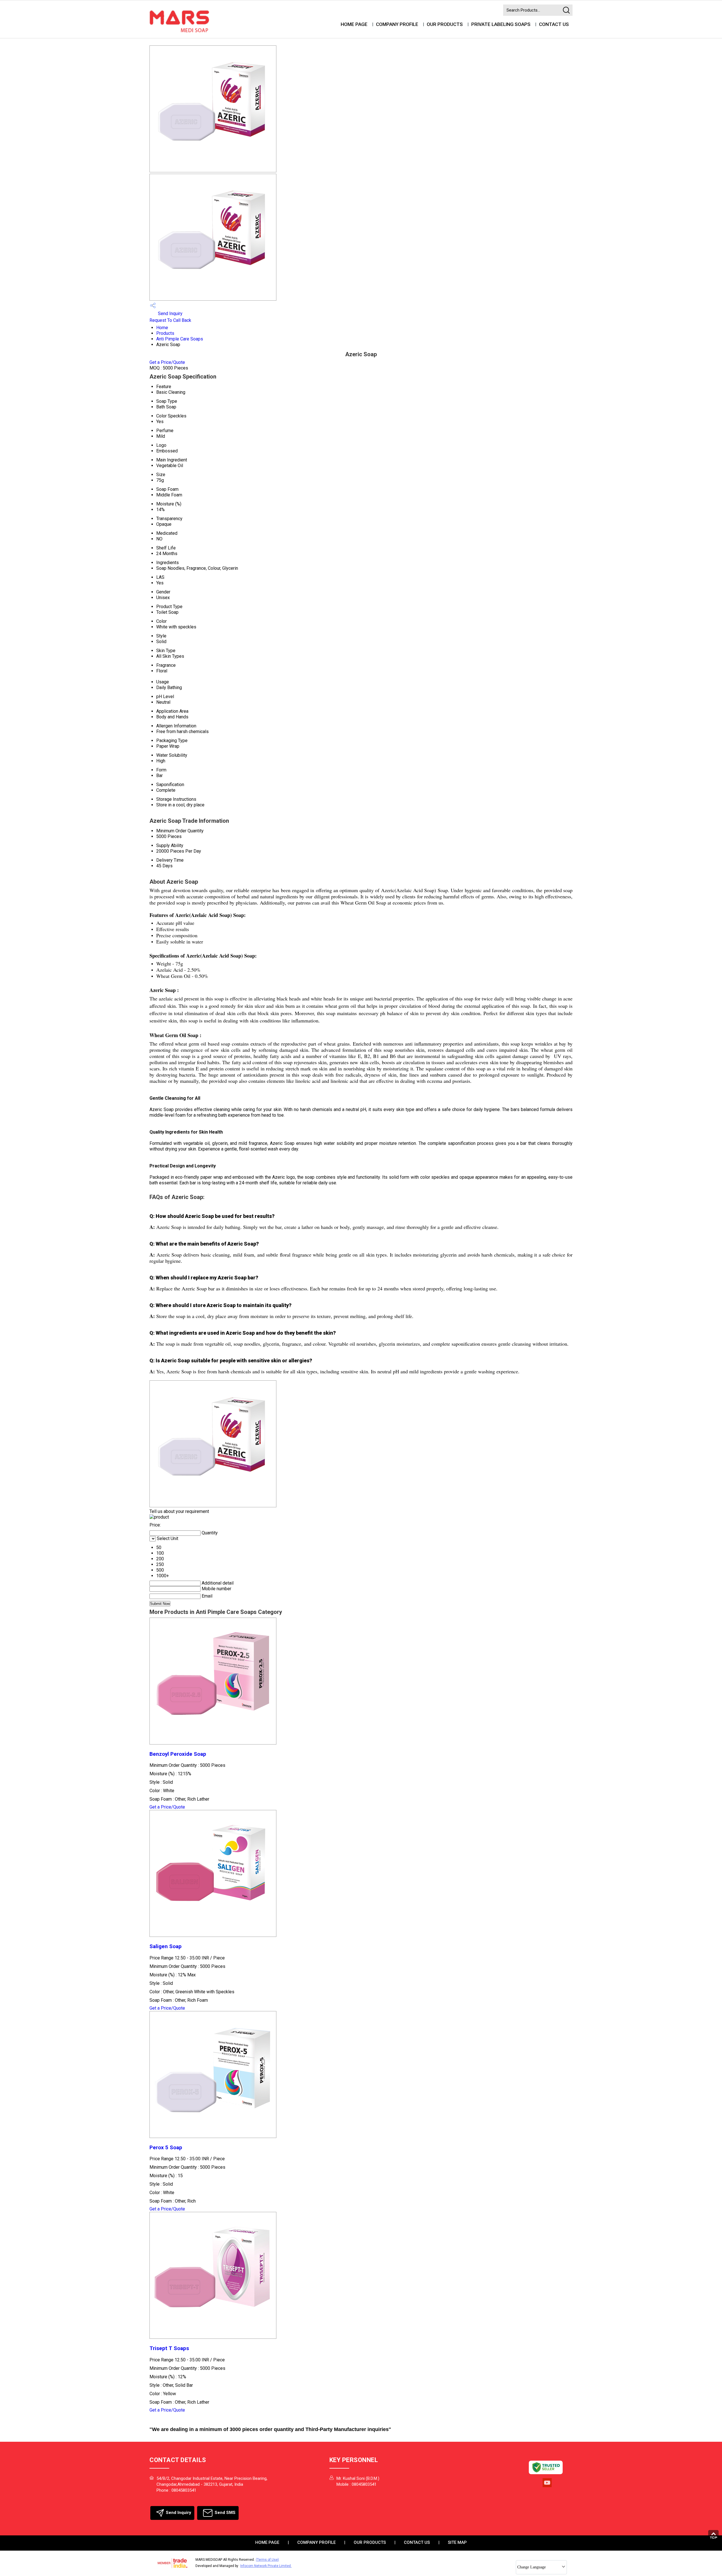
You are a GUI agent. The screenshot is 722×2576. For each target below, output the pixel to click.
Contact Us (554, 24)
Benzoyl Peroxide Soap (178, 1754)
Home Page (354, 24)
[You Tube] (547, 2487)
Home (162, 328)
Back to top (715, 2536)
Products (165, 333)
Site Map (457, 2542)
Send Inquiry (170, 314)
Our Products (445, 24)
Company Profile (397, 24)
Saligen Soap (166, 1946)
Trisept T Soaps (169, 2348)
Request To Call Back (170, 320)
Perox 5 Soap (166, 2148)
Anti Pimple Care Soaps (180, 339)
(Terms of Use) (267, 2560)
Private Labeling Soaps (501, 24)
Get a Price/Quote (167, 362)
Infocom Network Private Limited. (266, 2566)
